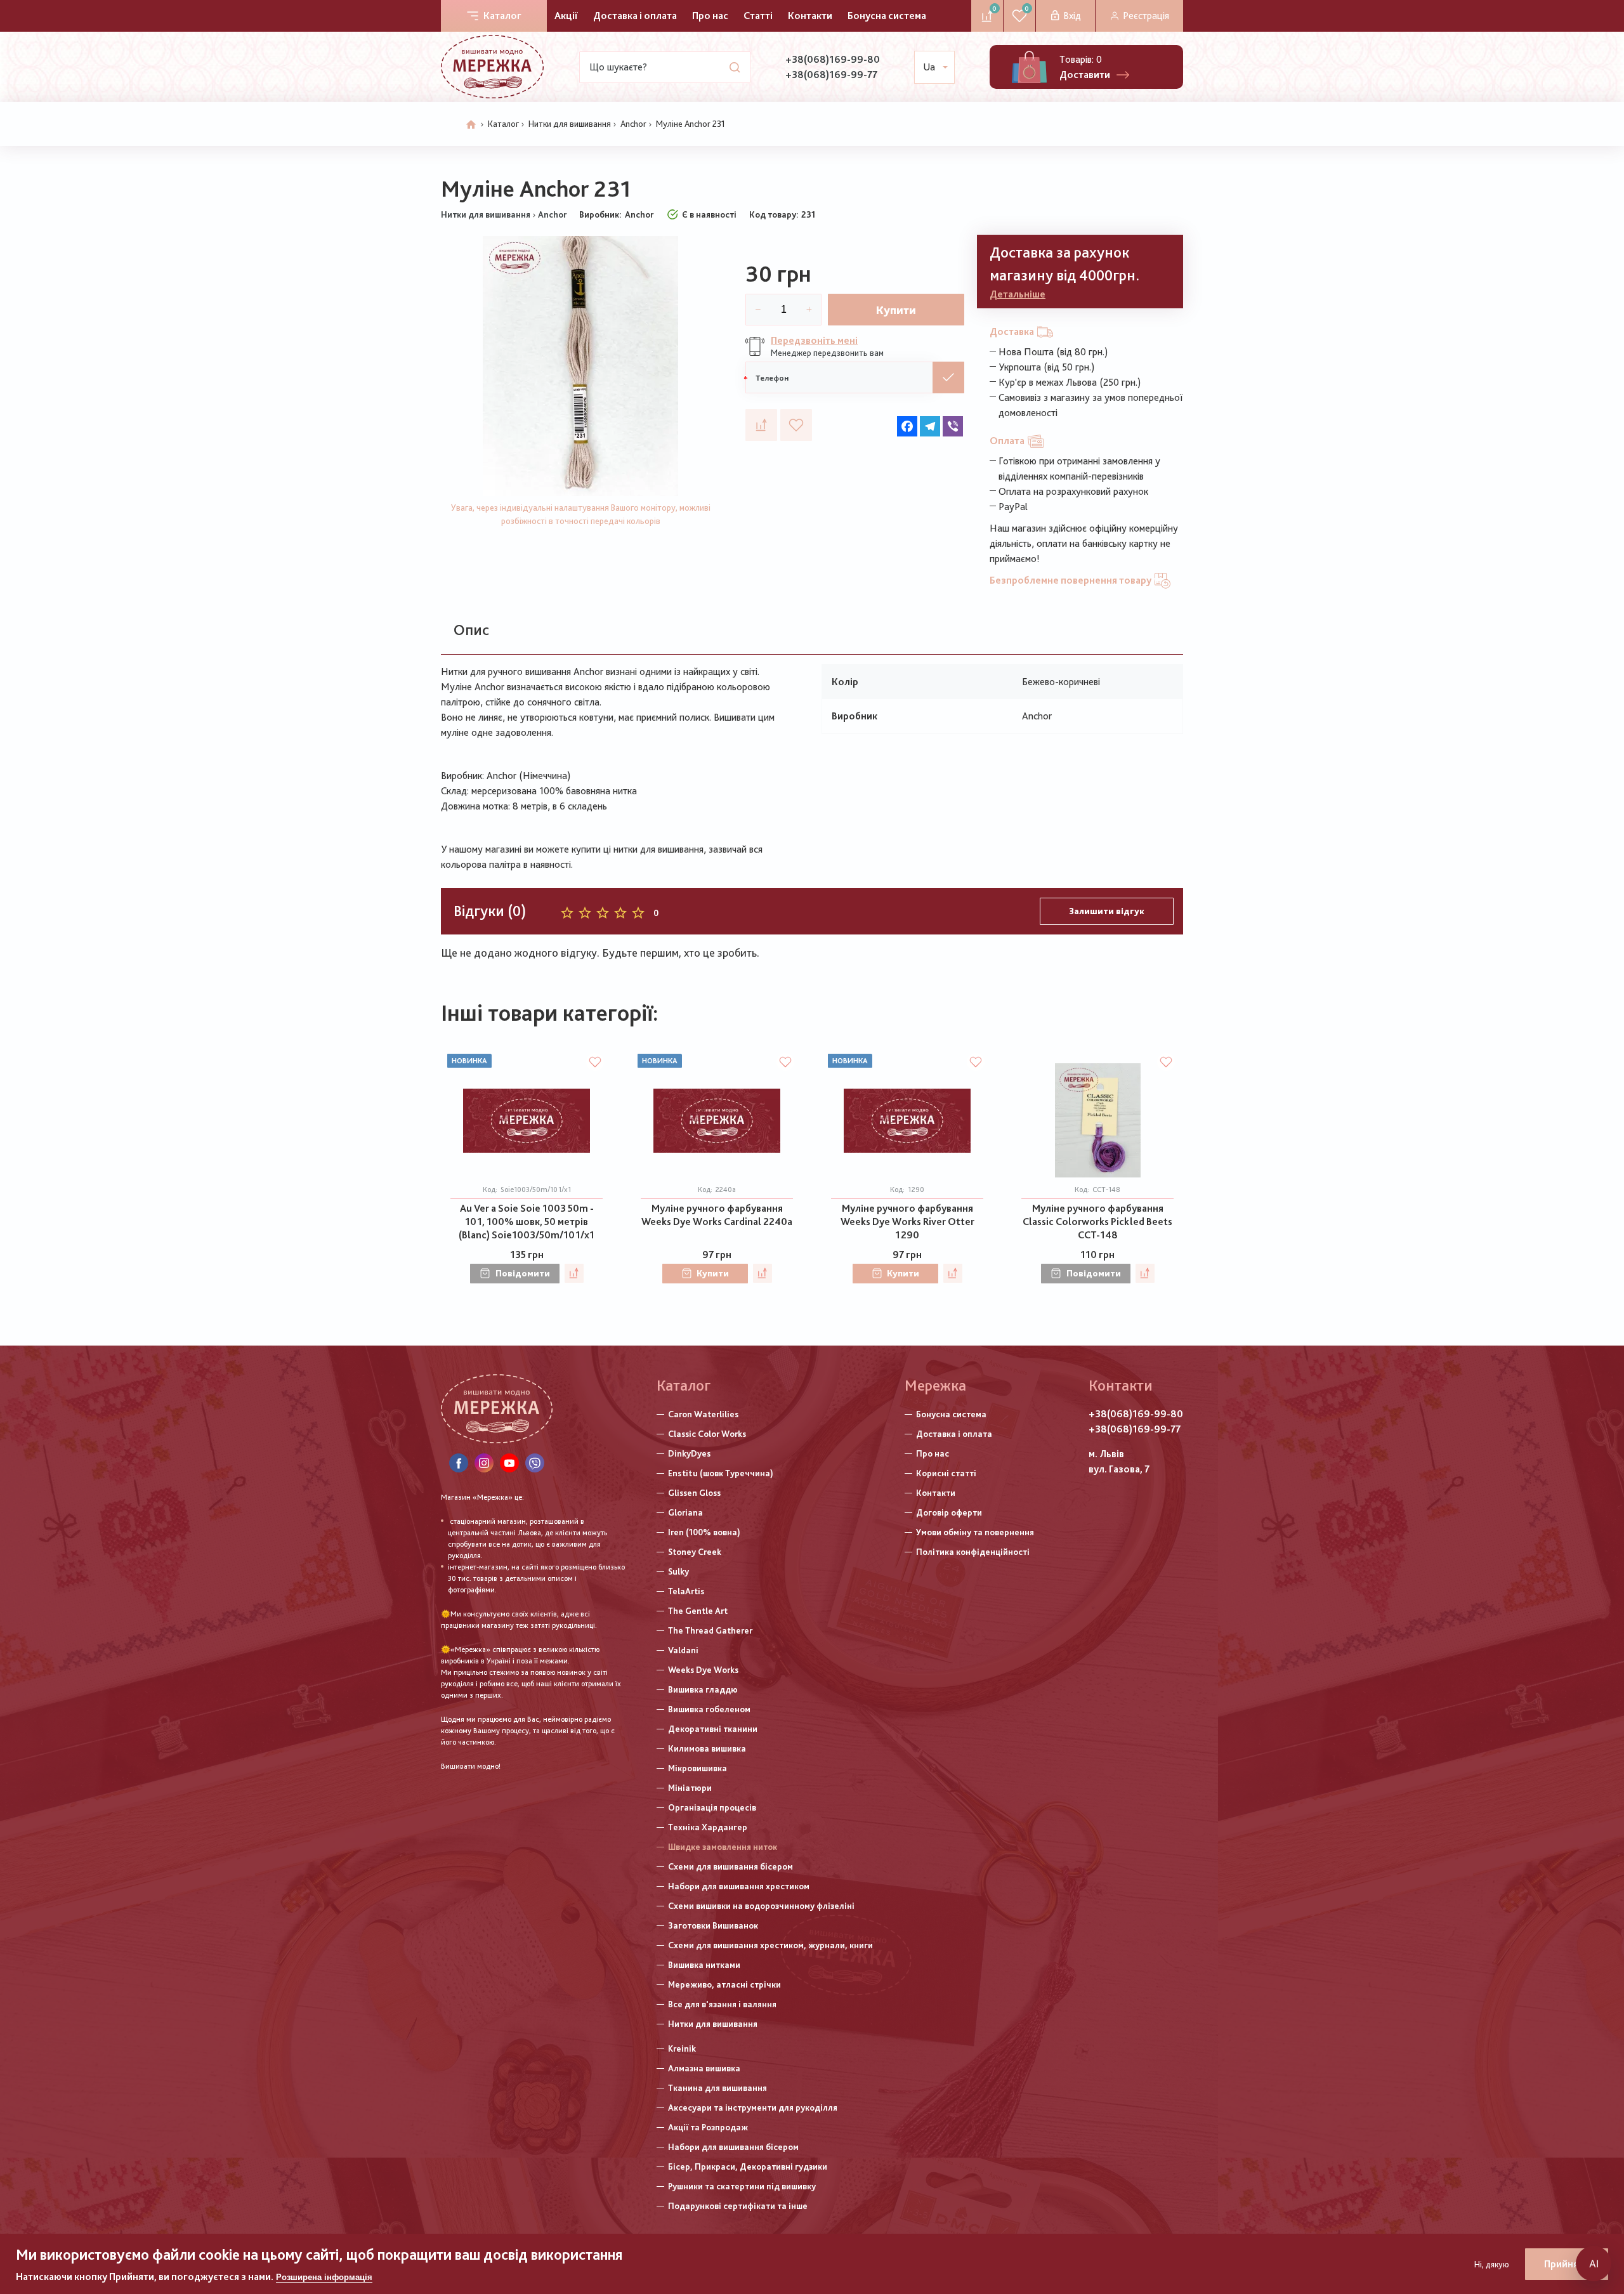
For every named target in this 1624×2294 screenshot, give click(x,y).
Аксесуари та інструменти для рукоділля (753, 2107)
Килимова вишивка (707, 1748)
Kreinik (682, 2048)
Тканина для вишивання (717, 2088)
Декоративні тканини (713, 1729)
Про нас (710, 16)
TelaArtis (686, 1591)
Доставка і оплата (635, 16)
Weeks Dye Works (703, 1670)
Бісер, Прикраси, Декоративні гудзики (748, 2166)
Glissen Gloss (694, 1493)
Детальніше (1018, 294)
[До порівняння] (761, 425)
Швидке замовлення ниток (723, 1847)
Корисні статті (946, 1473)
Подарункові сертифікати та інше (738, 2206)
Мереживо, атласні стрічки (724, 1984)
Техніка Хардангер (708, 1827)
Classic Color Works (707, 1434)
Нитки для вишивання (570, 124)
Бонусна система (887, 16)
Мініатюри (690, 1788)
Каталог (502, 16)
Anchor (633, 124)
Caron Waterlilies (703, 1414)
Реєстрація (1146, 16)
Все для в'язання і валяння (722, 2004)
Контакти (810, 16)
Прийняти (1567, 2264)
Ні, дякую (1492, 2264)
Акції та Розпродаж (708, 2127)
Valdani (683, 1650)
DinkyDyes (689, 1453)
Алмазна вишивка (704, 2068)
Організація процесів (712, 1807)
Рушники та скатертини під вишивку (742, 2186)
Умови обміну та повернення (975, 1532)
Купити (896, 310)
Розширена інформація (324, 2277)
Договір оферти (949, 1512)
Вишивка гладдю (703, 1689)
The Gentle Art (698, 1611)
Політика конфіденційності (973, 1552)
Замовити (948, 377)
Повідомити (523, 1273)
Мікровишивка (697, 1768)
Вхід (1072, 16)
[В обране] (796, 425)
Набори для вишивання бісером (733, 2147)
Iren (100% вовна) (704, 1532)
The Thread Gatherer (710, 1630)
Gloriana (685, 1512)
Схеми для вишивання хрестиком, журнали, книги (770, 1945)
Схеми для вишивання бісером (730, 1866)
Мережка (935, 1385)
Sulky (678, 1571)
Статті (758, 16)
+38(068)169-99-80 (833, 59)
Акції (566, 16)
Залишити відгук (1107, 911)
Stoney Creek (695, 1552)
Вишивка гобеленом (709, 1709)
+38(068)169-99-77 (831, 75)
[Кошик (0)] (1029, 67)
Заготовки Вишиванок (713, 1925)
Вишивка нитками (704, 1965)
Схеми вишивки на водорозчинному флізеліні (761, 1906)
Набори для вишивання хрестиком (739, 1886)
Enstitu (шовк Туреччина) (721, 1473)
